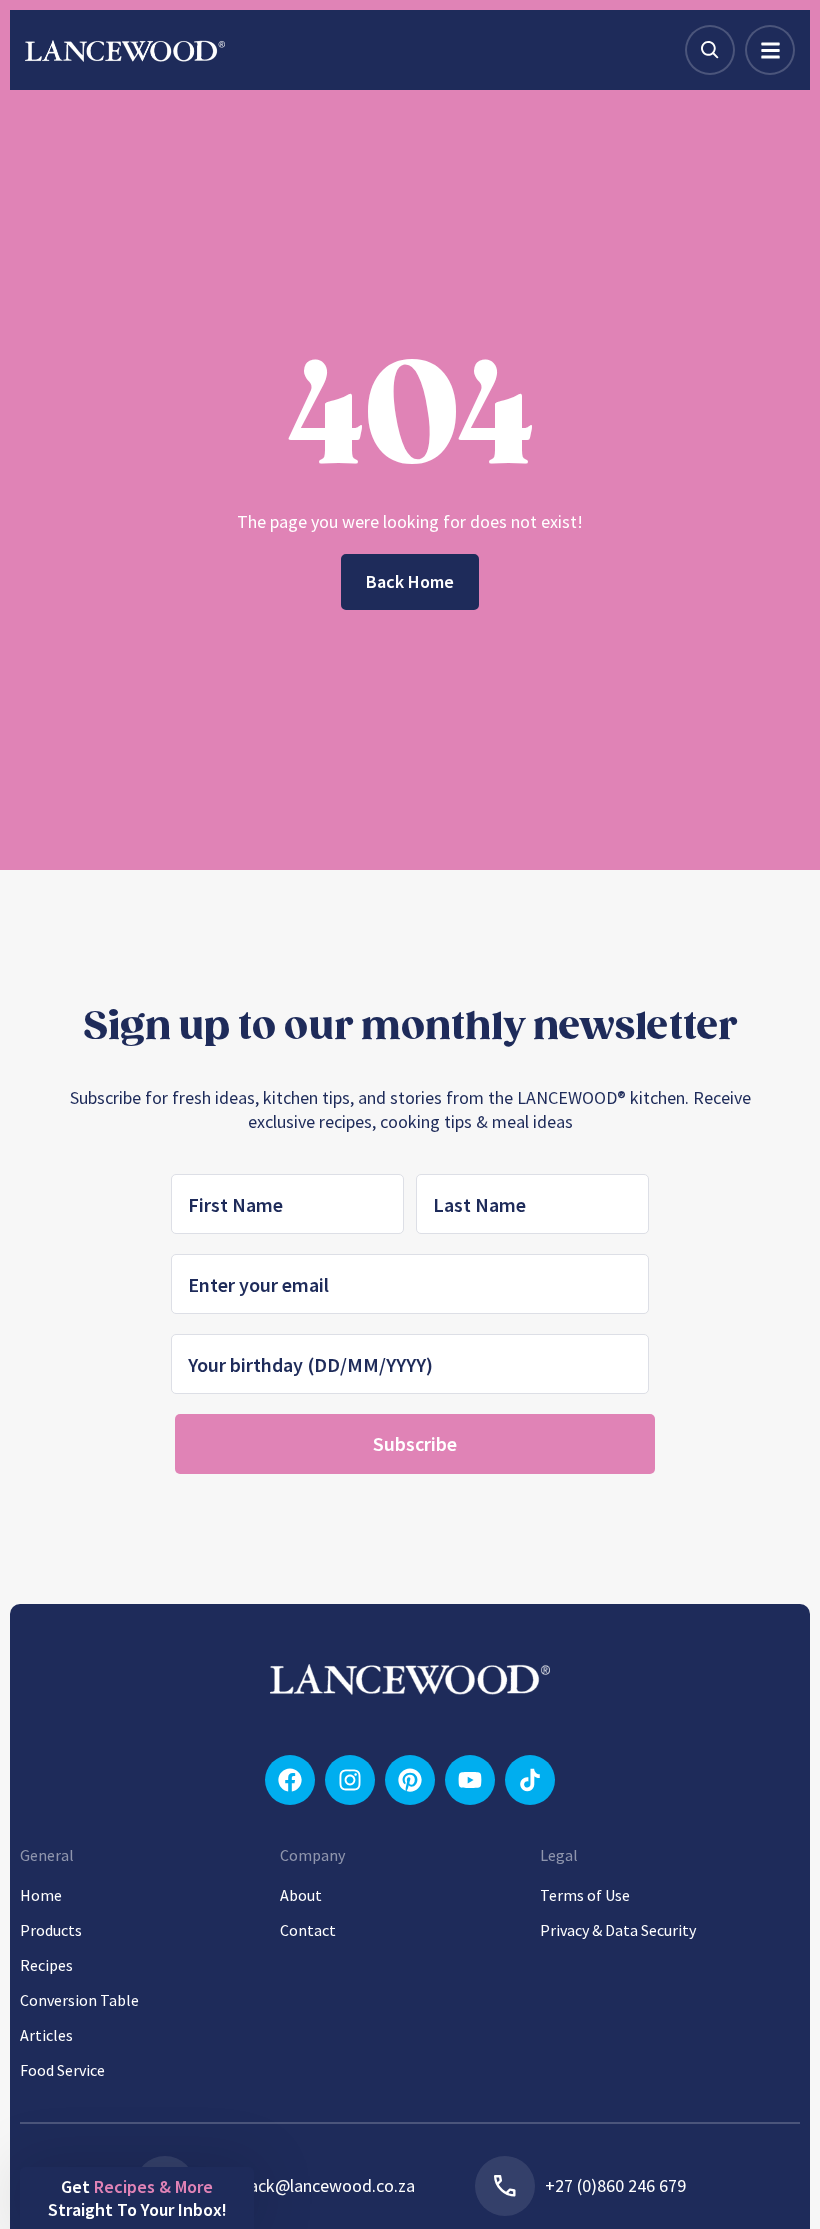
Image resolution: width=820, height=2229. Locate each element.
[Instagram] (350, 1780)
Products (51, 1930)
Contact (308, 1930)
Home (41, 1895)
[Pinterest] (410, 1780)
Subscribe (415, 1443)
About (301, 1895)
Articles (46, 2035)
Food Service (62, 2070)
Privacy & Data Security (618, 1930)
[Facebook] (290, 1780)
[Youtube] (470, 1780)
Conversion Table (79, 2000)
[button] (137, 2198)
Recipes (46, 1965)
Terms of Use (585, 1895)
